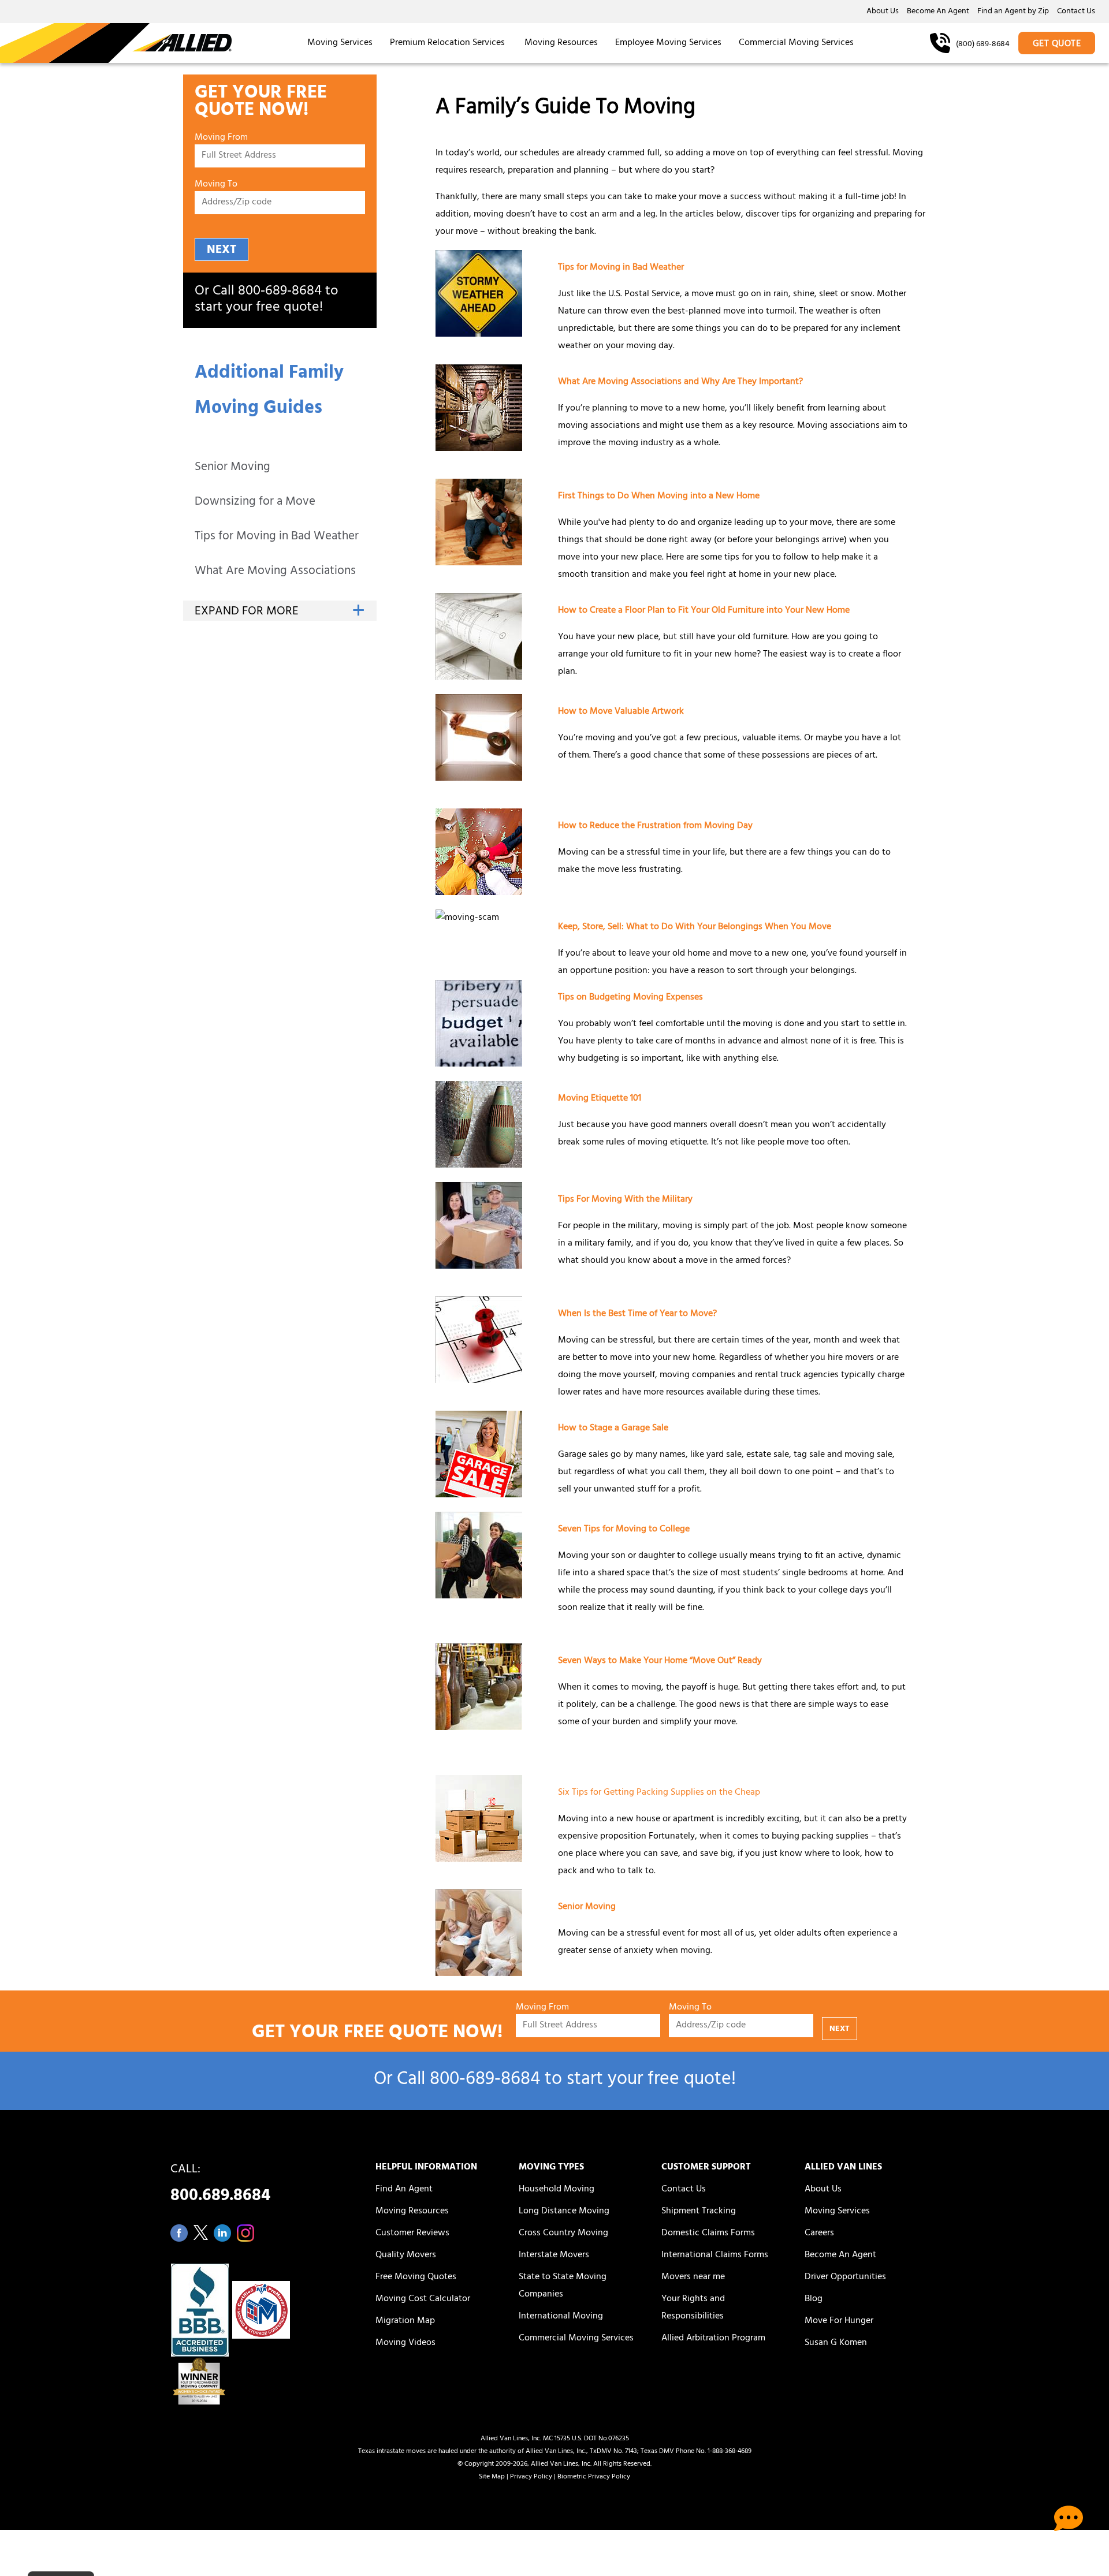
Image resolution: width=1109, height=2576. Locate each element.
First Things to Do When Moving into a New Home (659, 497)
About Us (883, 12)
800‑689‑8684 (280, 292)
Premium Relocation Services (449, 43)
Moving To (216, 185)
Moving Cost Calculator (423, 2299)
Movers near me (693, 2277)
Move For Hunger (839, 2321)
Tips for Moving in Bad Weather (277, 537)
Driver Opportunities (845, 2277)
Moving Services (340, 43)
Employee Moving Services (668, 43)
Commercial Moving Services (796, 43)
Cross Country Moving (563, 2234)
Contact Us (1076, 12)
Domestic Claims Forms (708, 2234)
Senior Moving (232, 468)
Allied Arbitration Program (713, 2339)
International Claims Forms (715, 2256)
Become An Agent (938, 12)
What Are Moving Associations (275, 572)
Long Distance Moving (564, 2212)
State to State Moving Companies (563, 2286)
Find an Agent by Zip (1013, 12)
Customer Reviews (412, 2234)
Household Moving (557, 2190)
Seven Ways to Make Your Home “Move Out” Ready (660, 1661)
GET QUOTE (1057, 44)
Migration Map (405, 2321)
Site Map (492, 2477)
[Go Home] (116, 43)
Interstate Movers (554, 2256)
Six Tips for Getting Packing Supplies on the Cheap (659, 1793)
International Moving (561, 2317)
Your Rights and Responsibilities (693, 2308)
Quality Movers (406, 2256)
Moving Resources (561, 43)
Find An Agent (404, 2190)
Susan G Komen (836, 2343)
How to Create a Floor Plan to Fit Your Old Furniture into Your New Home (704, 611)
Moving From (221, 138)
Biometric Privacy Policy (594, 2477)
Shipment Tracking (699, 2212)
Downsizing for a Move (255, 503)
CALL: (220, 2186)
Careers (819, 2234)
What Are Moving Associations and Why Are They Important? (680, 382)
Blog (814, 2299)
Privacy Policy (531, 2477)
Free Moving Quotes (416, 2277)
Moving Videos (405, 2343)
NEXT (222, 250)
